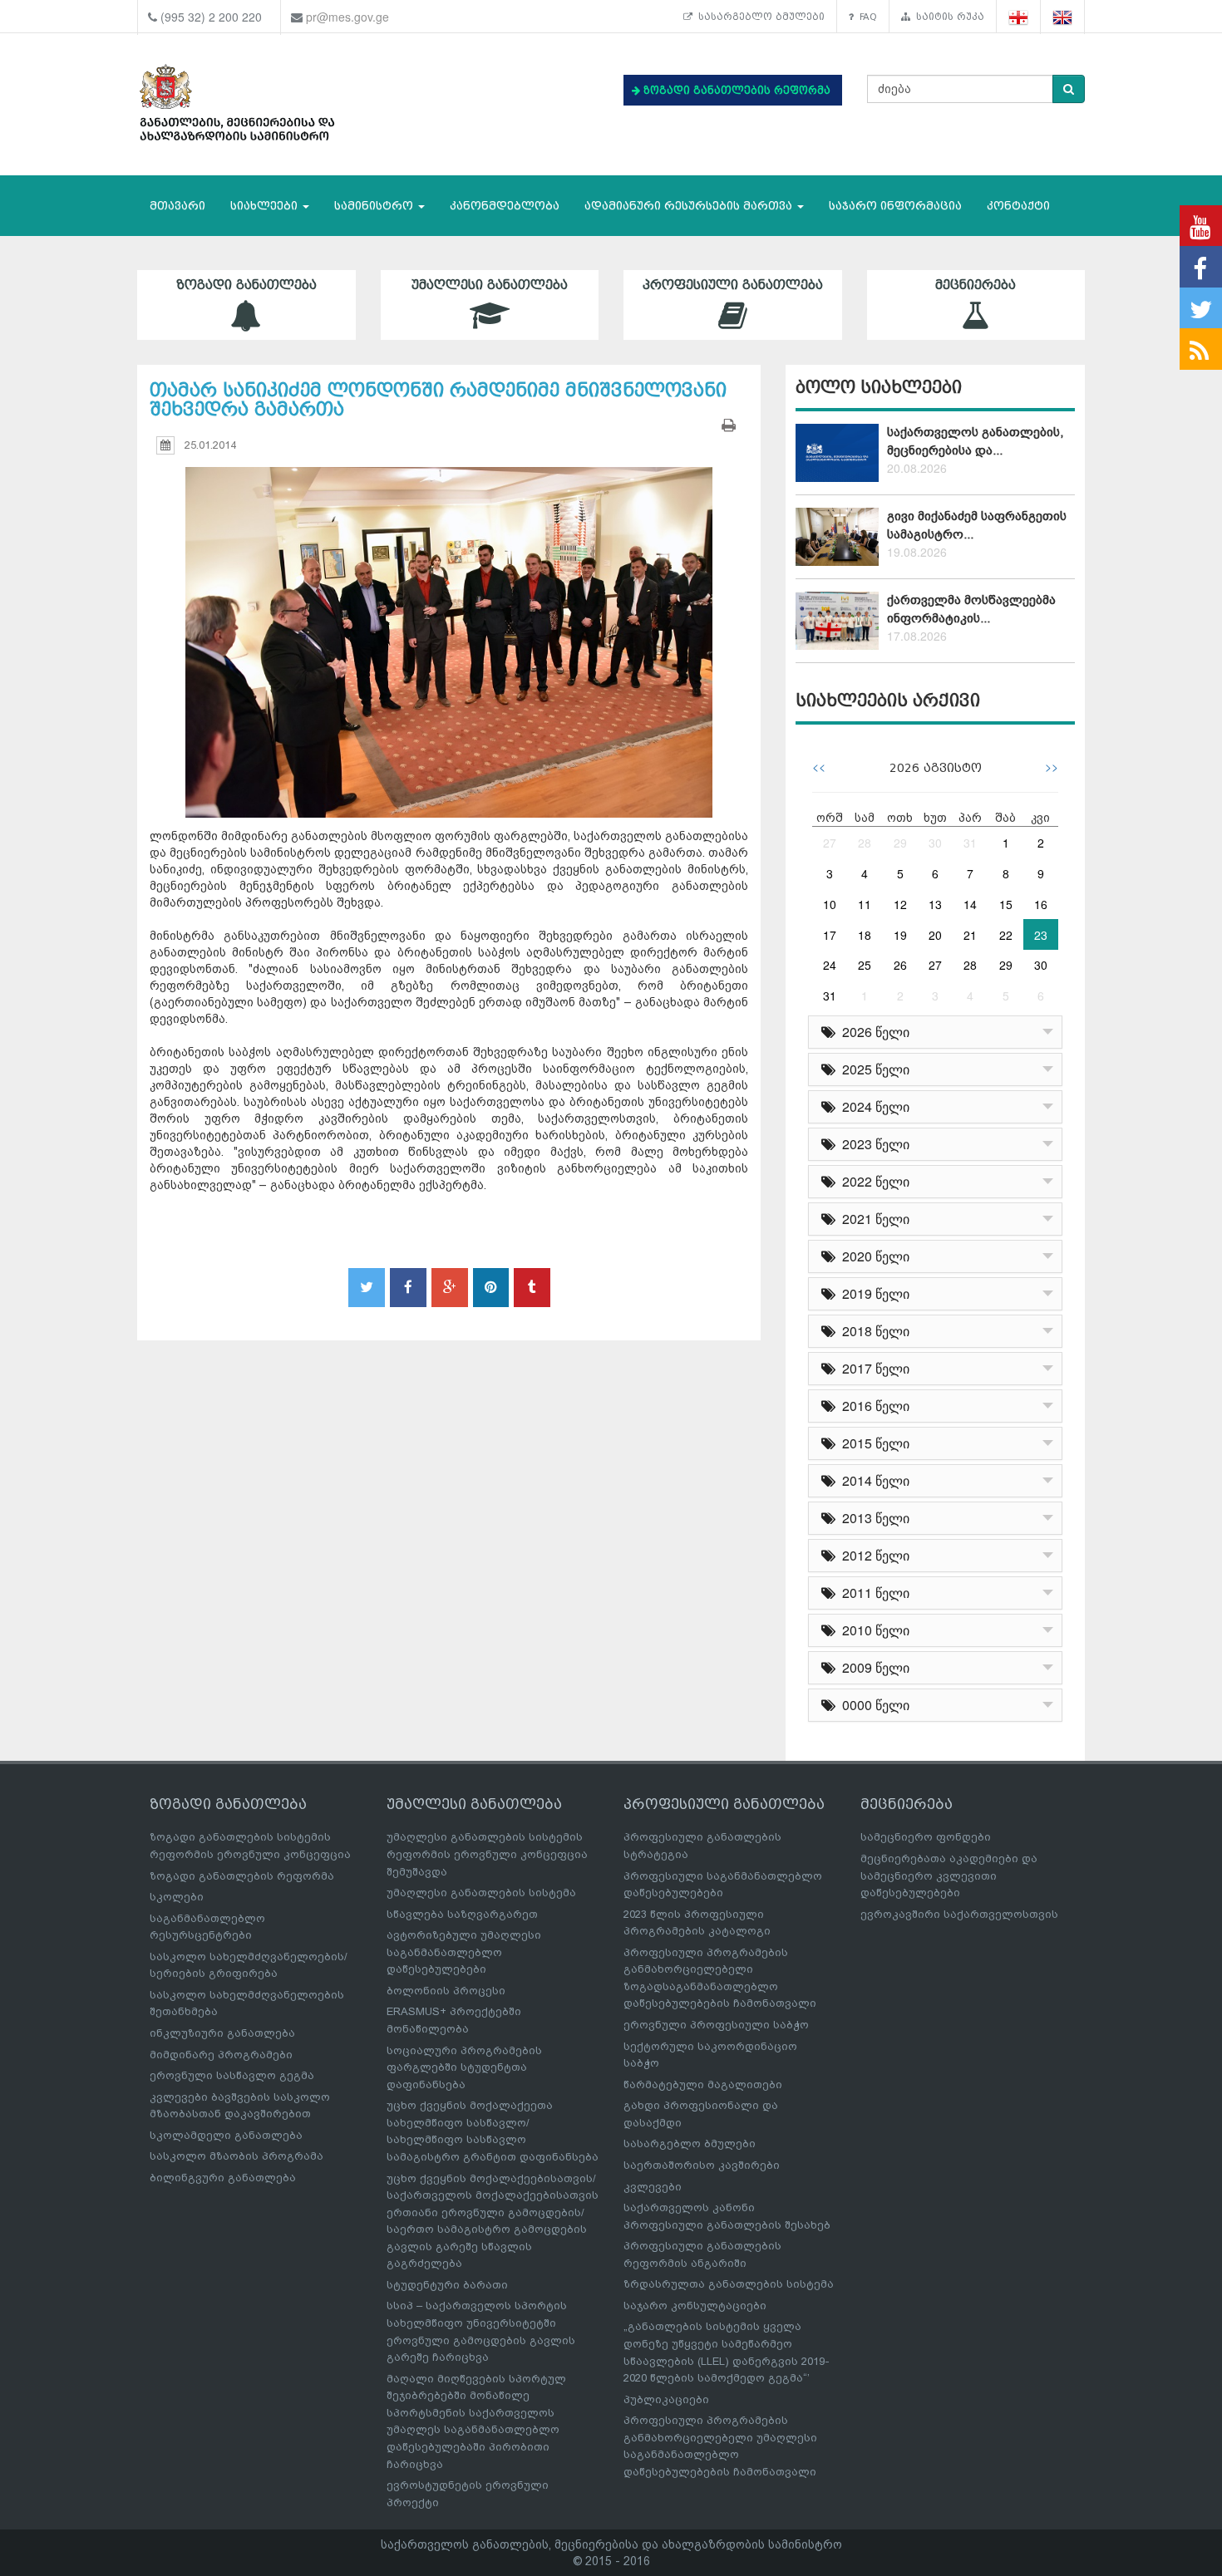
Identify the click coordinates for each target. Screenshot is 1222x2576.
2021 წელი (872, 1219)
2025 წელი (872, 1069)
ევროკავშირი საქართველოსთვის (959, 1914)
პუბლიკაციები (666, 2399)
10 (830, 904)
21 (970, 935)
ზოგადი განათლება (246, 285)
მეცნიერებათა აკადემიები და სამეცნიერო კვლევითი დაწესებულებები (949, 1875)
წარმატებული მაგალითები (703, 2084)
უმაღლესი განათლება (490, 285)
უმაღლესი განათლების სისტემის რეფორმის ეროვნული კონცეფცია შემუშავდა (487, 1854)
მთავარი (177, 206)
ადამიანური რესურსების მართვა (690, 206)
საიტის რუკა (947, 17)
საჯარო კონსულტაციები (695, 2306)
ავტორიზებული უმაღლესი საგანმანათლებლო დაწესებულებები (464, 1952)
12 (900, 904)
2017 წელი (872, 1368)
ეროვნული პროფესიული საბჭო (716, 2025)
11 (865, 904)
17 (830, 935)
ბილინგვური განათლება (223, 2178)
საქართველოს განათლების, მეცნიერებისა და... (975, 441)
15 (1006, 904)
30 (935, 843)
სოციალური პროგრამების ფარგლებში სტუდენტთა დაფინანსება (464, 2067)
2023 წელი (872, 1144)
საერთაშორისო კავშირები (702, 2165)
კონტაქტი (1018, 206)
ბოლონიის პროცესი (446, 1991)
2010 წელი (872, 1630)
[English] (1063, 17)
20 (935, 935)
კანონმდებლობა (505, 206)
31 (970, 843)
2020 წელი (872, 1256)
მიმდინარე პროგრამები (221, 2055)
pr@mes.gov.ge (347, 17)
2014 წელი (872, 1480)
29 (900, 843)
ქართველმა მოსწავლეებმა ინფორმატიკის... (971, 609)
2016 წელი (872, 1406)
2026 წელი (872, 1032)
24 (830, 965)
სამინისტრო (375, 206)
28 (865, 843)
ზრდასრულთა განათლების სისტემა (729, 2284)
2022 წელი (872, 1181)
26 (900, 965)
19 (900, 935)
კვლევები (653, 2187)
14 (970, 904)
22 (1006, 935)
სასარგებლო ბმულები (759, 17)
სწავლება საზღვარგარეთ (462, 1914)
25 (865, 965)
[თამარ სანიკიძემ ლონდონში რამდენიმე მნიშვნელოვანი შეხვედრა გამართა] (449, 627)
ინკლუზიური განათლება (222, 2033)
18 (865, 935)
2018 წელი (872, 1331)
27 (830, 843)
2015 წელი (872, 1443)
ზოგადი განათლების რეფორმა (242, 1876)
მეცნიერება (976, 285)
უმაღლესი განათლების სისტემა (481, 1893)
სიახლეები (266, 206)
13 (935, 904)
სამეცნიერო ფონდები (926, 1837)
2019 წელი (872, 1293)
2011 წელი (872, 1593)
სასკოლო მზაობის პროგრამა (237, 2156)
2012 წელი (872, 1555)
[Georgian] (1019, 17)
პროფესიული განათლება (733, 285)
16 (1041, 904)
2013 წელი (872, 1518)
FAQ (865, 17)
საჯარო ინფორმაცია (895, 206)
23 (1041, 935)
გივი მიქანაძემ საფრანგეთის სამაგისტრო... (977, 525)
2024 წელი (872, 1106)
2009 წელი (872, 1667)
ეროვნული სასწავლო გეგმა (232, 2075)
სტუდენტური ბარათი (447, 2285)
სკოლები (177, 1897)
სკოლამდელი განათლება (226, 2135)
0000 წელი (872, 1705)
